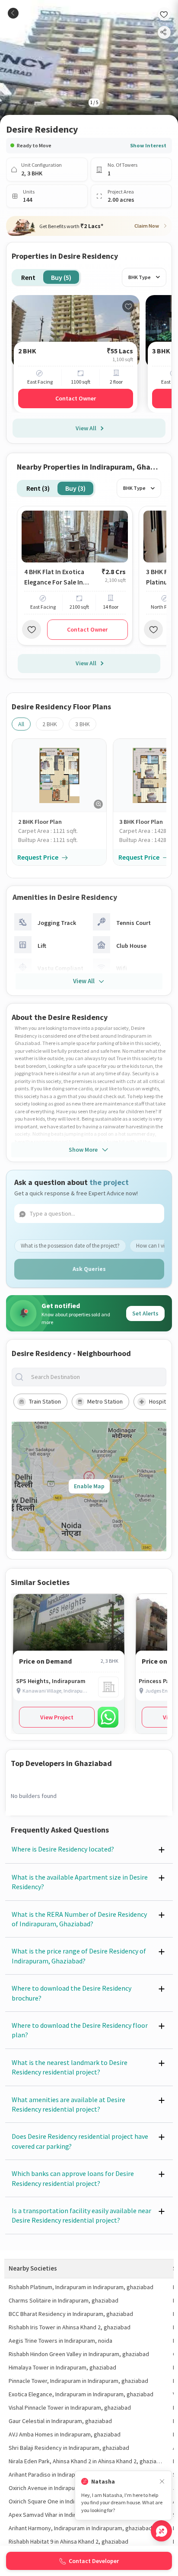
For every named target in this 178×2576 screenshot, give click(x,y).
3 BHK (83, 724)
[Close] (162, 2482)
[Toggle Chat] (161, 2531)
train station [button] (45, 1401)
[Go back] (13, 13)
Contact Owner (76, 398)
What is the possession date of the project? (70, 1246)
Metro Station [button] (105, 1401)
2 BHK (50, 724)
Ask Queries (89, 1269)
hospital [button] (160, 1401)
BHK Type (140, 277)
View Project (57, 1717)
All (21, 724)
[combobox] (96, 1377)
